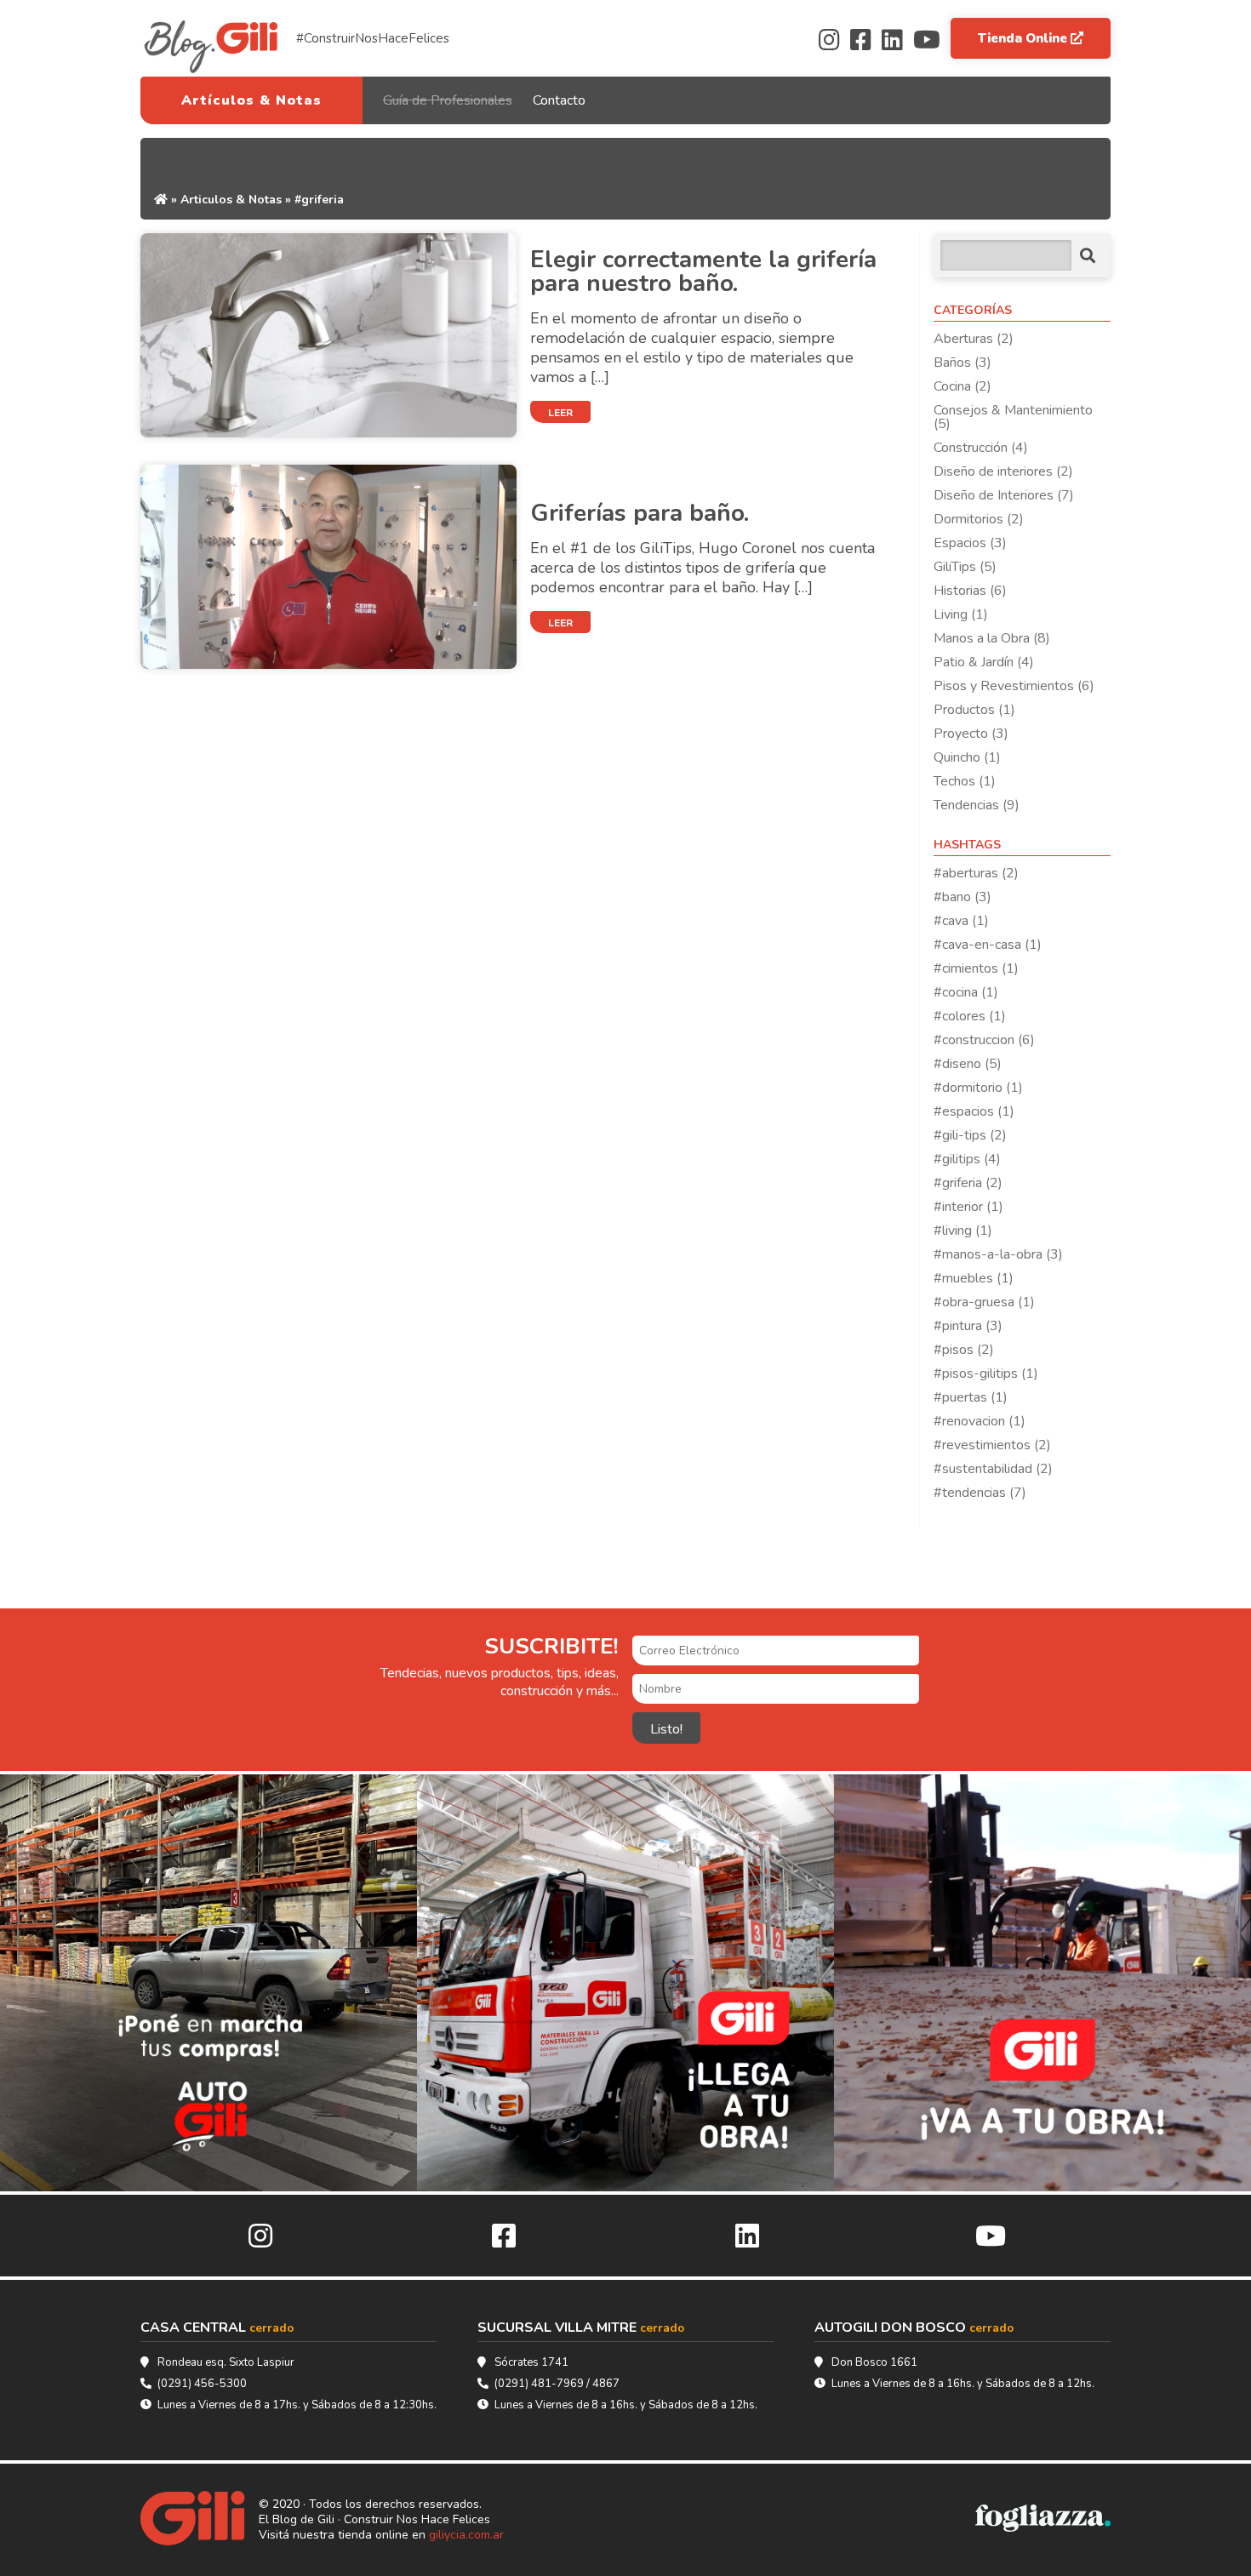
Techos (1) (965, 781)
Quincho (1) (967, 757)
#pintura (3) (968, 1326)
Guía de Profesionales (448, 100)
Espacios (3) (970, 543)
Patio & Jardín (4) (984, 662)
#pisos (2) (964, 1350)
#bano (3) (963, 897)
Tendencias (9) (977, 805)
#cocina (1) (966, 992)
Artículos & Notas (251, 100)
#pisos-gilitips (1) (986, 1374)
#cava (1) (961, 921)
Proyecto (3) (971, 734)
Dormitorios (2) (979, 519)
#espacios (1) (974, 1111)
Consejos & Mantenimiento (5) (1013, 417)
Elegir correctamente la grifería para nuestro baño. (703, 271)
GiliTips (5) (965, 567)
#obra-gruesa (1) (984, 1302)
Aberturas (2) (974, 339)
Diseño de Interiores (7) (1004, 495)
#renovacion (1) (980, 1421)
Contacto (559, 100)
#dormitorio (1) (978, 1088)
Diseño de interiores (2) (1003, 471)
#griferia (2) (968, 1183)
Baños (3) (963, 363)
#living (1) (963, 1231)
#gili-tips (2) (970, 1135)
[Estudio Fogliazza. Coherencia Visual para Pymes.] (1043, 2520)
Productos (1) (974, 710)
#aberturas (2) (976, 873)
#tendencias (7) (980, 1493)
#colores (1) (970, 1016)
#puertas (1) (971, 1397)
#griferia (319, 200)
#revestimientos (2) (992, 1445)
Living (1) (961, 614)
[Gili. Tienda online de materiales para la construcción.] (200, 2520)
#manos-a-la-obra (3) (998, 1254)
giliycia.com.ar (466, 2535)
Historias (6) (970, 591)
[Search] (1088, 256)
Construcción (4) (981, 448)
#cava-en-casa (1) (988, 945)
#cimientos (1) (976, 968)
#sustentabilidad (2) (993, 1469)
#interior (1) (968, 1207)
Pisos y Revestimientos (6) (1014, 686)
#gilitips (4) (967, 1159)
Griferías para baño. (640, 513)
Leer (560, 413)
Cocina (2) (963, 386)
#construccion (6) (984, 1040)
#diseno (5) (968, 1064)
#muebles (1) (974, 1278)
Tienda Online (1024, 38)
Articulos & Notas (231, 200)
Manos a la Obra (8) (992, 638)
